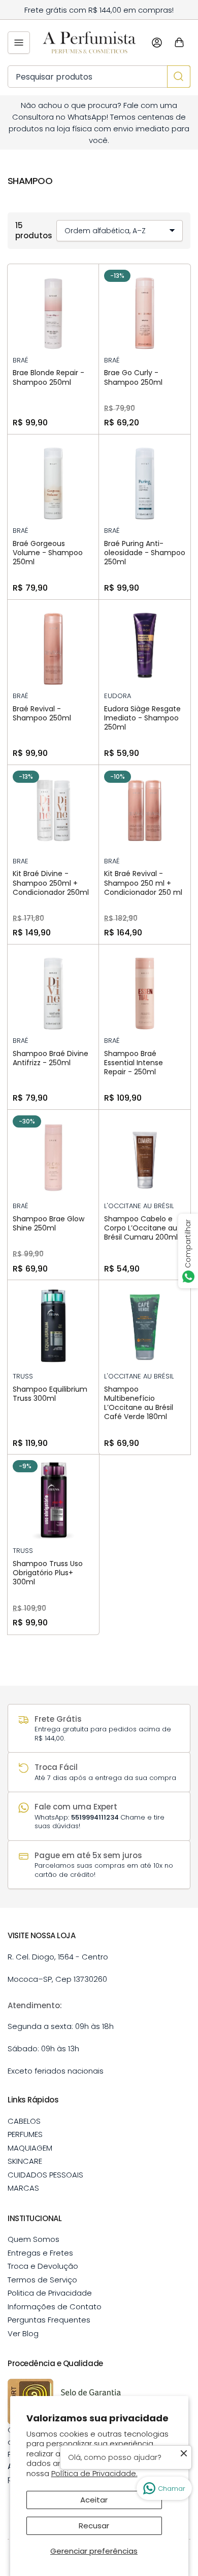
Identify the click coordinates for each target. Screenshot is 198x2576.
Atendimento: (35, 2005)
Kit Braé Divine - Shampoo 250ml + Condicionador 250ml (51, 883)
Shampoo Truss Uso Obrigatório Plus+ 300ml (48, 1573)
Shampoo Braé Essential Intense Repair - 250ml (134, 1063)
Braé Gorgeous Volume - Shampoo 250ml (48, 553)
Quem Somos (34, 2239)
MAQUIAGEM (30, 2148)
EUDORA (118, 696)
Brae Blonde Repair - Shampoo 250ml (48, 377)
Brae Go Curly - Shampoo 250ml (133, 377)
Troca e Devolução (43, 2266)
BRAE (21, 861)
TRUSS (23, 1376)
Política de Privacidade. (94, 2473)
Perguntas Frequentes (49, 2320)
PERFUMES (25, 2134)
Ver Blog (23, 2333)
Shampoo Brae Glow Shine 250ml (48, 1223)
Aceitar (94, 2500)
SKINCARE (25, 2161)
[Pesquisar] (179, 77)
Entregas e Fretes (40, 2253)
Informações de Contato (55, 2307)
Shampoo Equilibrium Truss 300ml (50, 1394)
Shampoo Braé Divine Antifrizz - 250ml (51, 1058)
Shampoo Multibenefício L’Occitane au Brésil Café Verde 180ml (139, 1403)
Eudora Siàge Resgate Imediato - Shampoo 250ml (142, 718)
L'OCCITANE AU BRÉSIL (139, 1206)
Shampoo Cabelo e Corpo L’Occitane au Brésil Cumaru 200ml (141, 1228)
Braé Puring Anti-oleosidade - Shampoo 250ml (145, 553)
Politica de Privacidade (50, 2293)
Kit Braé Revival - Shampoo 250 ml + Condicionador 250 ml (143, 883)
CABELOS (24, 2121)
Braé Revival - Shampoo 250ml (42, 713)
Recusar (94, 2526)
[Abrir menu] (19, 43)
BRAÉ (21, 360)
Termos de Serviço (42, 2280)
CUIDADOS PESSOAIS (45, 2175)
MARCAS (23, 2188)
